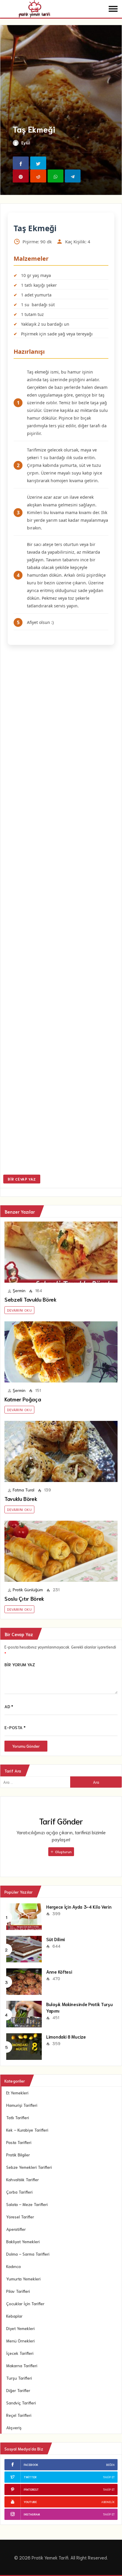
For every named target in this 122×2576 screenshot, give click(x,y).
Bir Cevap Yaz (22, 1179)
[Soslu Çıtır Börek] (61, 1551)
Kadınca (13, 2266)
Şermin (19, 1290)
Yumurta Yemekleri (23, 2279)
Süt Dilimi (56, 1939)
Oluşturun (63, 1852)
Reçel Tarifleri (19, 2415)
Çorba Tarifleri (19, 2192)
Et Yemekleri (17, 2093)
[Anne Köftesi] (24, 1981)
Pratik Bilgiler (18, 2155)
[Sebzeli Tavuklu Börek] (61, 1252)
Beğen (110, 2465)
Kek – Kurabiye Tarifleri (27, 2130)
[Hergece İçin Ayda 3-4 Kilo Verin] (24, 1916)
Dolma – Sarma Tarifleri (28, 2254)
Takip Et (109, 2477)
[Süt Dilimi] (24, 1948)
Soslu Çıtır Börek (24, 1598)
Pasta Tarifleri (19, 2142)
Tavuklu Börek (21, 1499)
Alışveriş (14, 2427)
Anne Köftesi (59, 1972)
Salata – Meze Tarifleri (27, 2204)
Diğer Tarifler (18, 2390)
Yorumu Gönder (26, 1746)
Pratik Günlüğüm (28, 1589)
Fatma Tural (24, 1490)
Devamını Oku (19, 1310)
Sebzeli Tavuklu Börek (30, 1299)
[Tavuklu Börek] (61, 1451)
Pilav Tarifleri (18, 2291)
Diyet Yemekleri (20, 2328)
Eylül (26, 143)
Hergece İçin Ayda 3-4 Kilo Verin (79, 1907)
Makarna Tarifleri (22, 2365)
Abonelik (108, 2502)
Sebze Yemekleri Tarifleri (29, 2167)
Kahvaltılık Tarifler (23, 2179)
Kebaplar (14, 2316)
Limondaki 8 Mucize (66, 2037)
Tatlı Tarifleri (18, 2117)
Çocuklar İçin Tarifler (25, 2303)
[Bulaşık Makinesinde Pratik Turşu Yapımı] (24, 2013)
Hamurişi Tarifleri (22, 2105)
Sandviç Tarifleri (21, 2403)
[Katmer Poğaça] (61, 1352)
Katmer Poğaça (23, 1399)
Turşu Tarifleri (19, 2378)
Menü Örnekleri (20, 2341)
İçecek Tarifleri (20, 2353)
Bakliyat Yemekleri (23, 2241)
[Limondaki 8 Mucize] (24, 2046)
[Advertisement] (61, 911)
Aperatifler (16, 2229)
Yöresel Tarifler (20, 2217)
